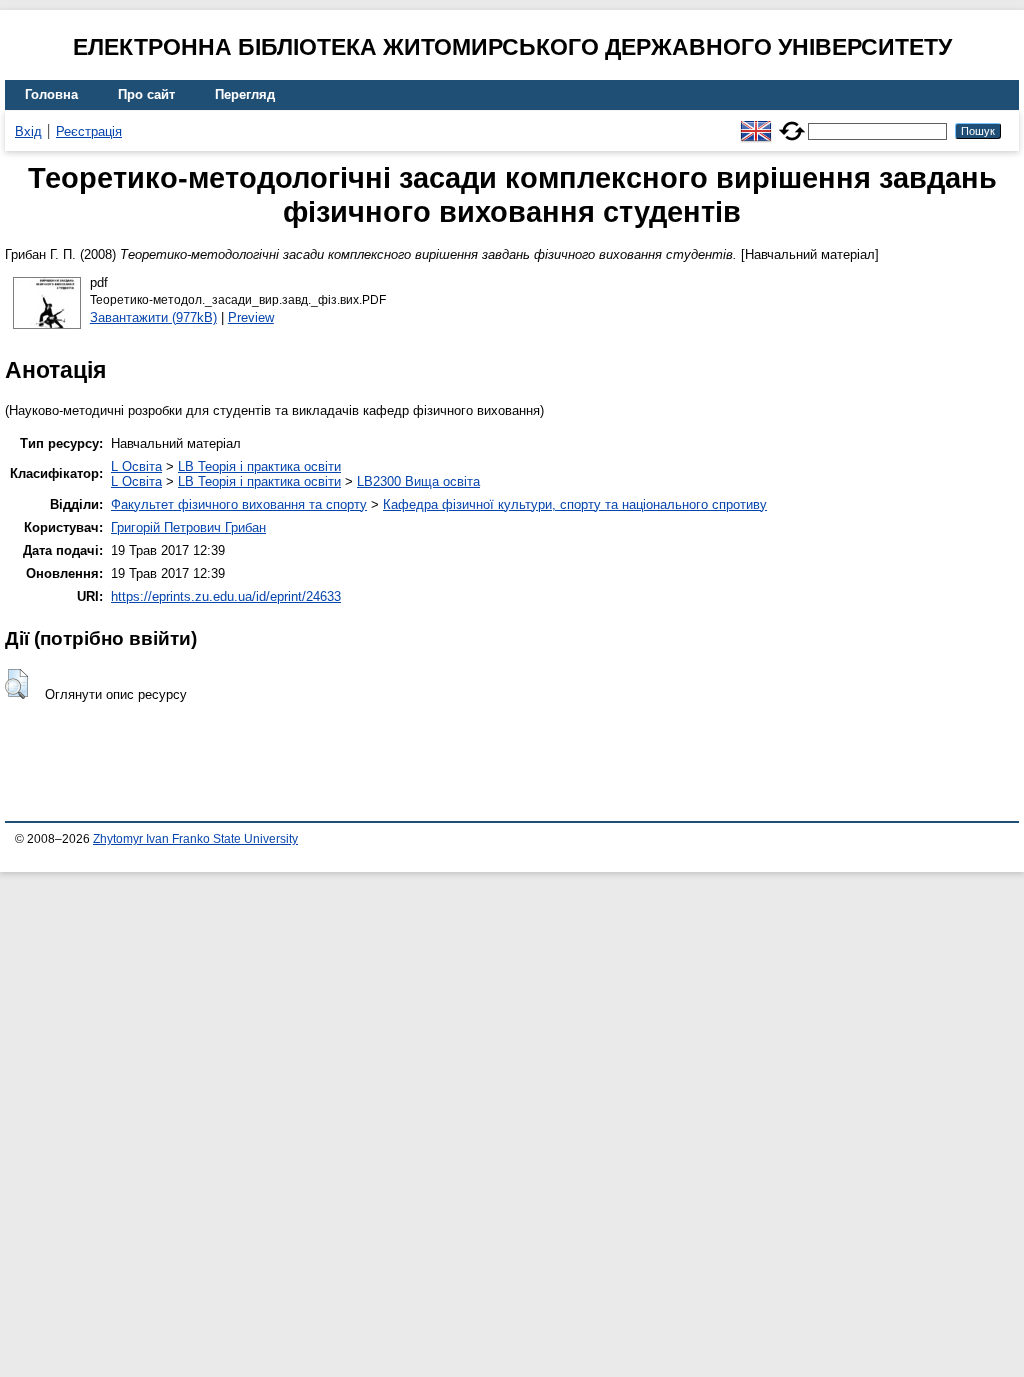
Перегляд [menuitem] (245, 94)
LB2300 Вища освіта (418, 481)
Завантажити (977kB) (153, 317)
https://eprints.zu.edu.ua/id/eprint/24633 (226, 596)
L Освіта (136, 466)
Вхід (28, 131)
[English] (756, 122)
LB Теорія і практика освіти (259, 466)
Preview (251, 317)
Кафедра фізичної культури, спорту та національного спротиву (575, 504)
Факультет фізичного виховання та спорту (239, 504)
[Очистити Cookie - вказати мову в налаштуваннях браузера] (792, 122)
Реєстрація (89, 131)
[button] (16, 684)
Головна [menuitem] (51, 94)
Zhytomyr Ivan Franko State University (195, 839)
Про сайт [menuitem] (146, 94)
